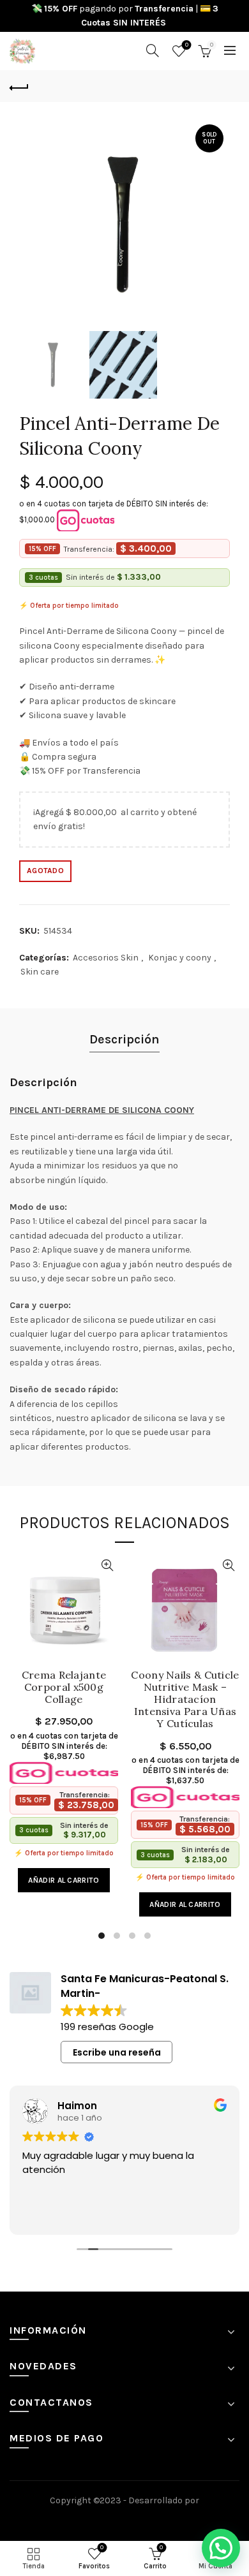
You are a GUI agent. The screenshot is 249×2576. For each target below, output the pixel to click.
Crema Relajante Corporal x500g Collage (64, 1687)
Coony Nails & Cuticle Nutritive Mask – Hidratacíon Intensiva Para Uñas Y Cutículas (185, 1700)
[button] (221, 2548)
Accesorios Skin (106, 958)
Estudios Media (124, 2518)
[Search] (153, 50)
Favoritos (187, 45)
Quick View (107, 1565)
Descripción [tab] (124, 1039)
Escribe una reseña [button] (117, 2052)
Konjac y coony (180, 958)
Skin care (40, 972)
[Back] (19, 86)
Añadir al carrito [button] (64, 1880)
